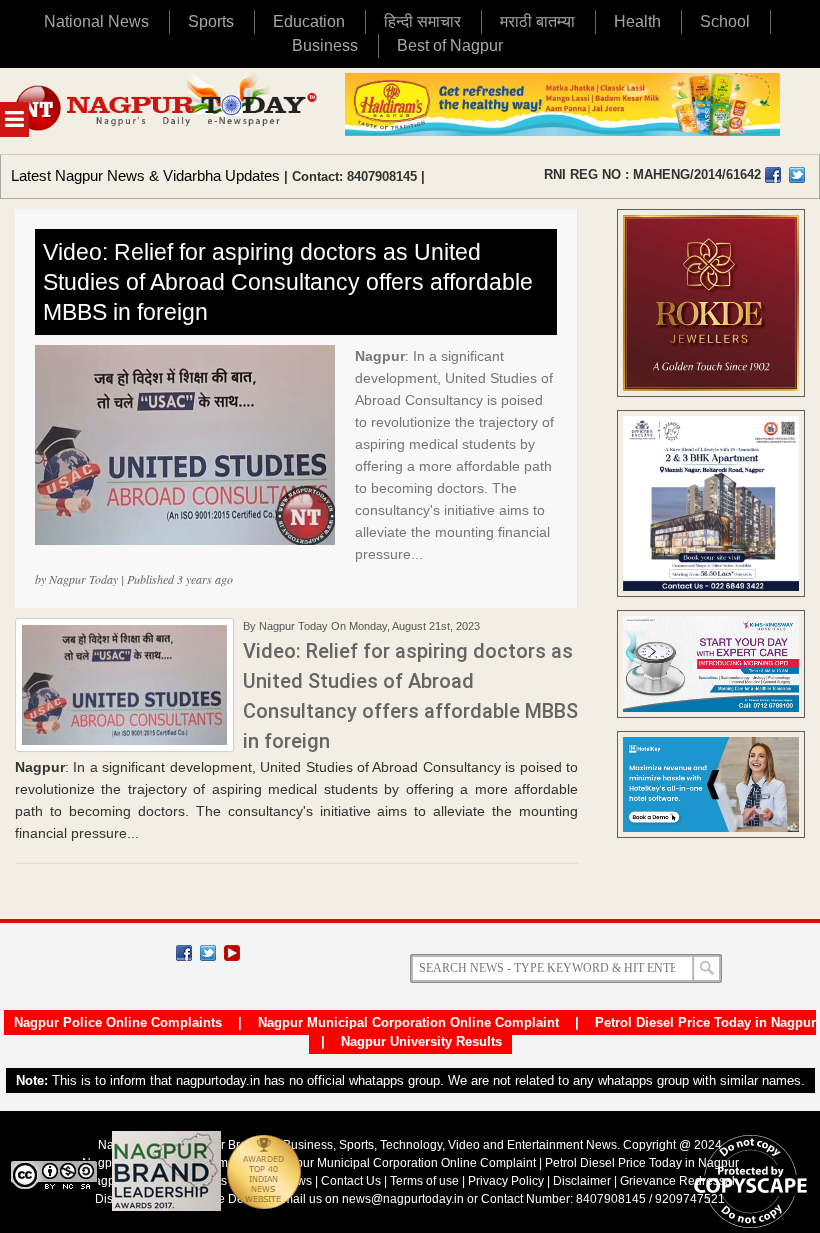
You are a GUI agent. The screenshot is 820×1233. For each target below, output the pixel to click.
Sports (211, 21)
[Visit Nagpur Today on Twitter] (797, 175)
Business (325, 45)
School (725, 21)
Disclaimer (583, 1181)
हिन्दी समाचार (422, 21)
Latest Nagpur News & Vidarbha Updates (145, 175)
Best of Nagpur (450, 45)
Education (309, 21)
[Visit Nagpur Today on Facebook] (773, 175)
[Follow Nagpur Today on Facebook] (184, 953)
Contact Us (351, 1181)
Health (637, 21)
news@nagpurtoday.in (403, 1199)
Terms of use (424, 1181)
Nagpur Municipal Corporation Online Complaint (408, 1022)
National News (96, 21)
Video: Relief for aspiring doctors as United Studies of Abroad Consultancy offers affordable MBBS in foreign (288, 282)
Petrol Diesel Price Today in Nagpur (705, 1022)
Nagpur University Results (421, 1041)
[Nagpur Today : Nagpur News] (167, 111)
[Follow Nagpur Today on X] (208, 953)
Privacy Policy (506, 1181)
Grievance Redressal (677, 1181)
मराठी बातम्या (537, 21)
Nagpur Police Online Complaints (118, 1022)
